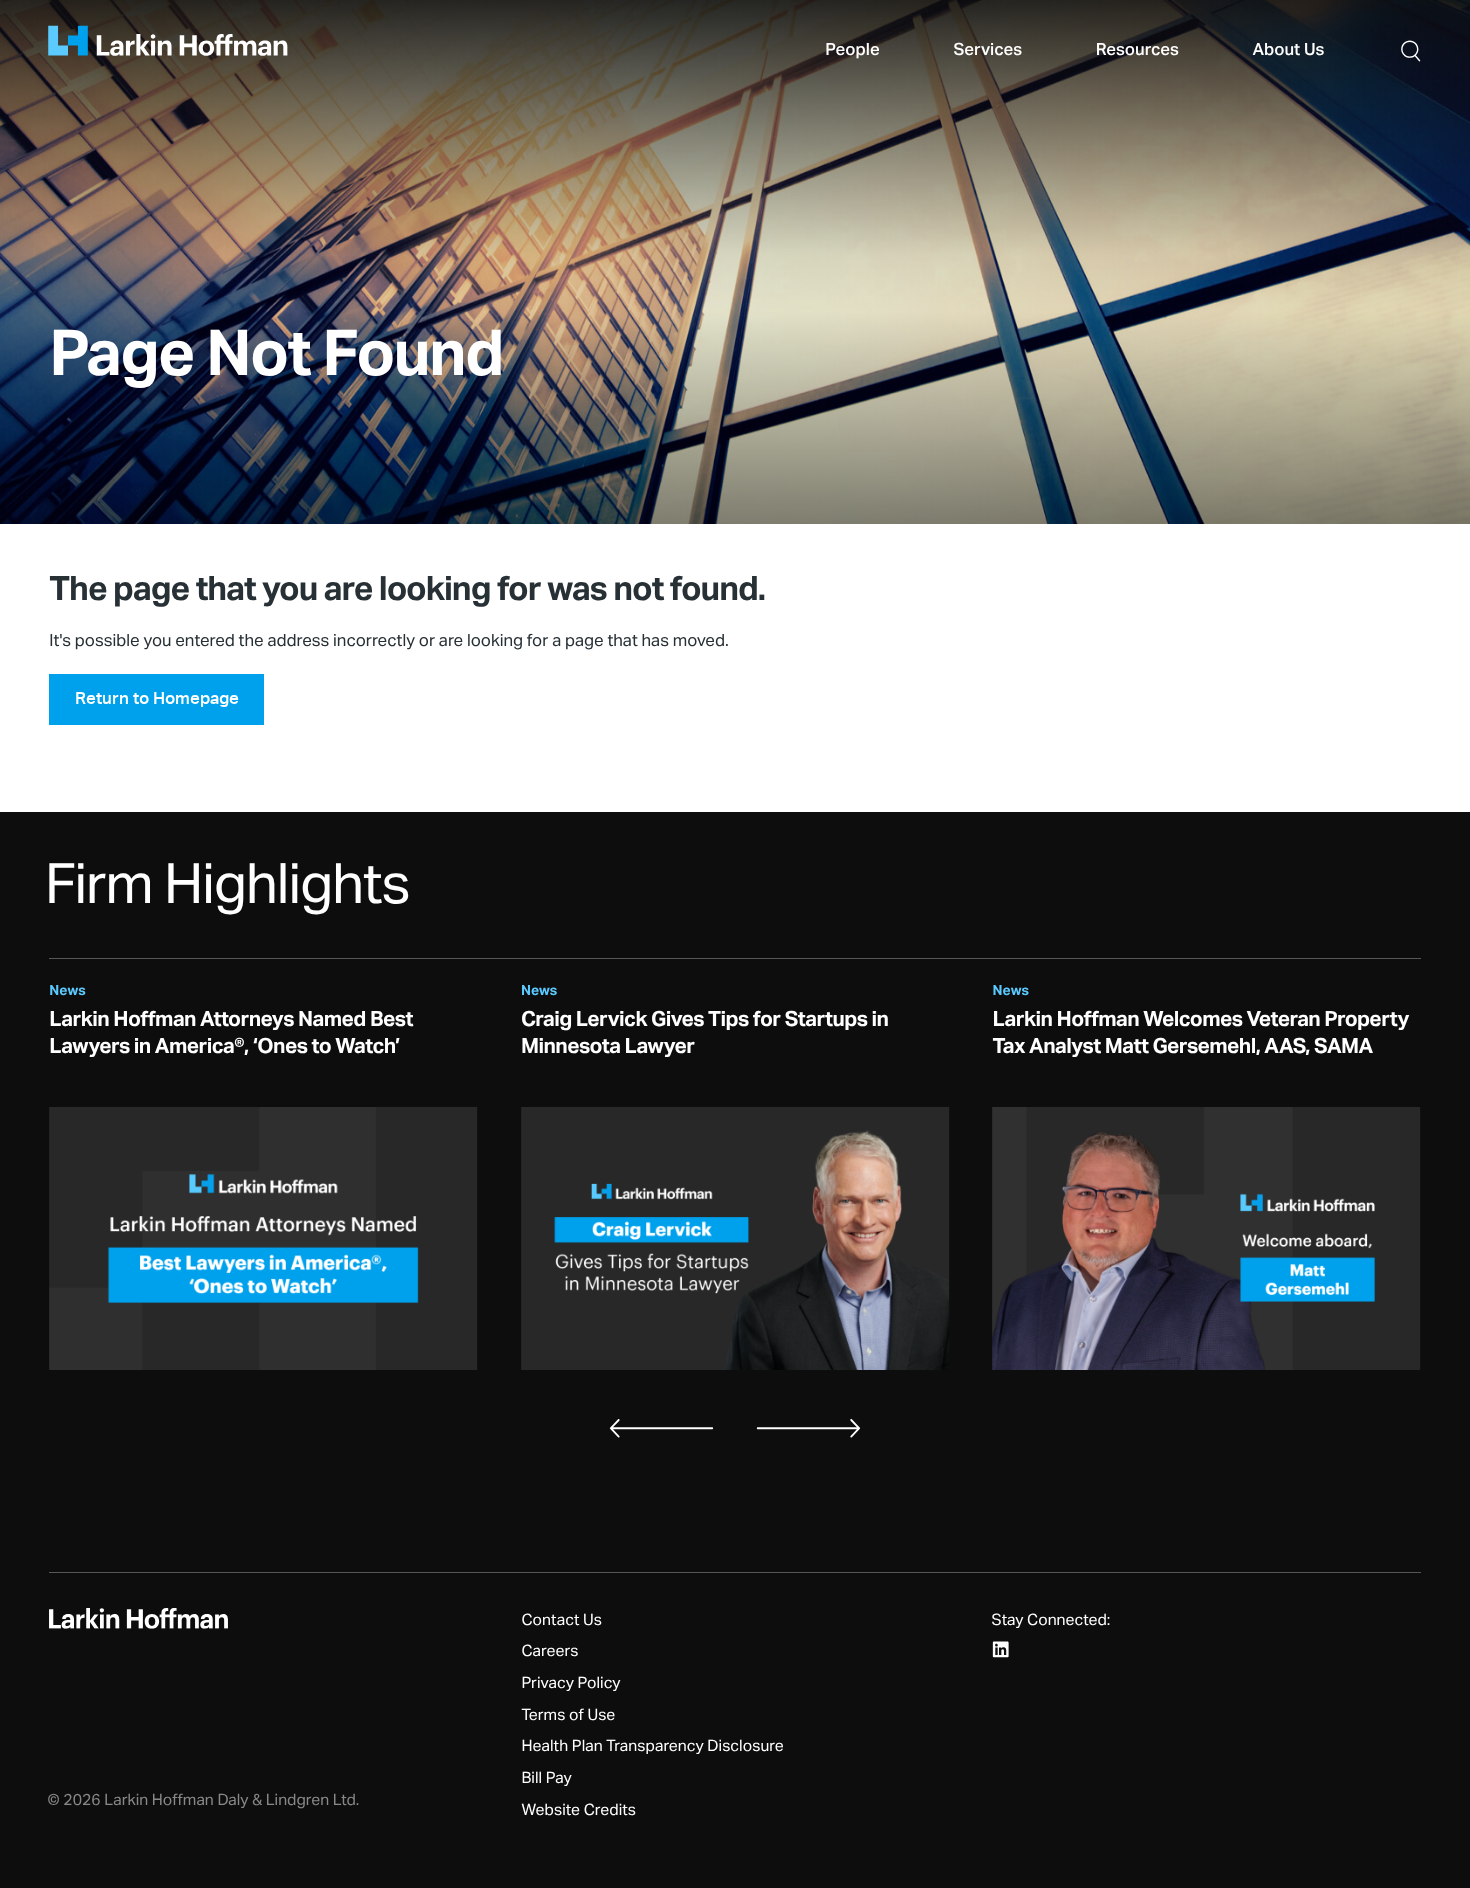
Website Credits (578, 1811)
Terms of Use (568, 1716)
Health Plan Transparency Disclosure (652, 1747)
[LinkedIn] (1001, 1649)
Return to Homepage (157, 698)
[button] (1411, 51)
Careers (549, 1652)
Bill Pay (546, 1779)
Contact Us (561, 1621)
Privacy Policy (570, 1684)
